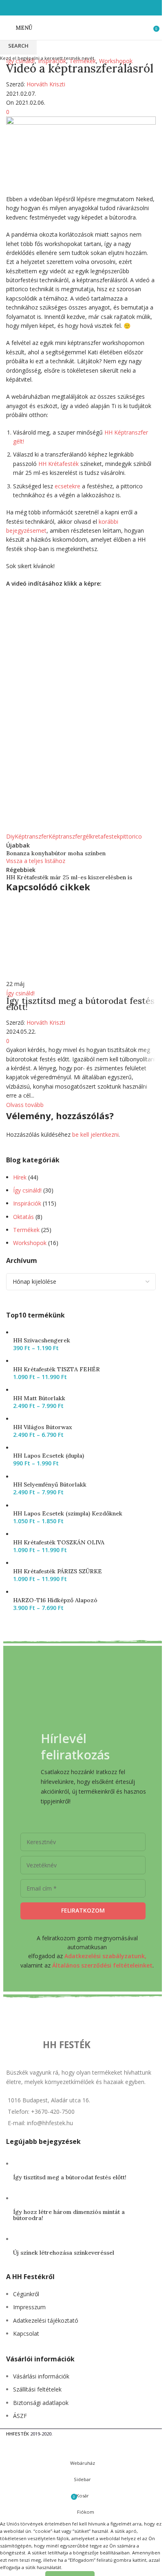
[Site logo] (81, 27)
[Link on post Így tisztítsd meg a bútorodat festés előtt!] (81, 1005)
